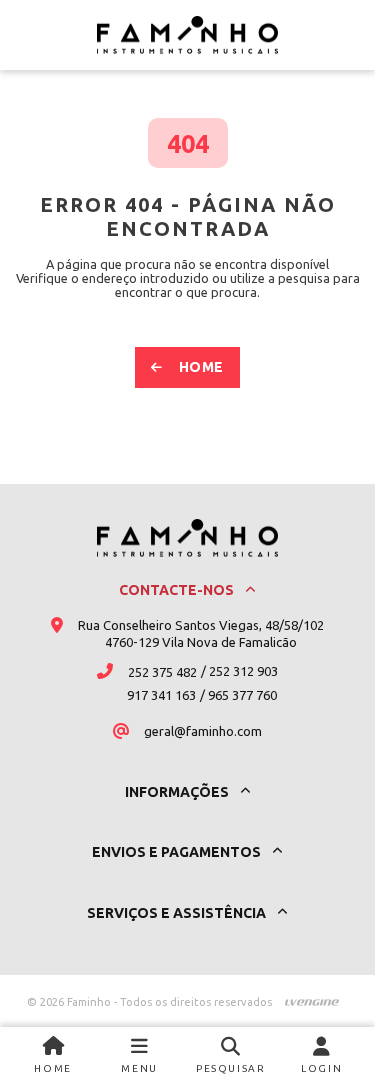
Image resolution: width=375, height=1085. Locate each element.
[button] (140, 1056)
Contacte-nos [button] (178, 590)
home (201, 367)
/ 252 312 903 (239, 671)
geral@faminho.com (203, 731)
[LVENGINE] (312, 1002)
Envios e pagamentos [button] (178, 852)
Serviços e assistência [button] (178, 913)
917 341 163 (161, 695)
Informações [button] (178, 792)
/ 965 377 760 (238, 695)
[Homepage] (187, 35)
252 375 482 (162, 672)
